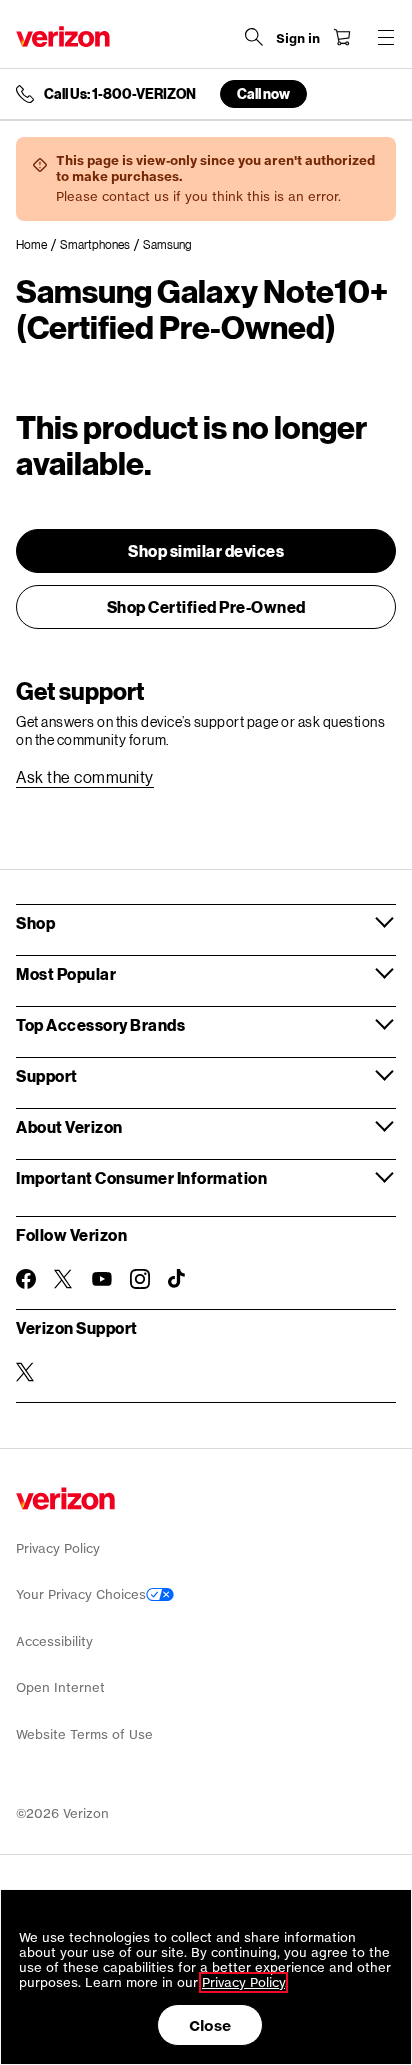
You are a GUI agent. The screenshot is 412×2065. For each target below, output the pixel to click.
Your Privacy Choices (81, 1594)
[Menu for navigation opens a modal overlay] (386, 37)
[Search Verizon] (254, 37)
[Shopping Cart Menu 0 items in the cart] (342, 37)
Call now (263, 93)
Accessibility (54, 1641)
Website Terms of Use (84, 1734)
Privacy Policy (58, 1548)
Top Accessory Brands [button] (100, 1024)
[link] (38, 245)
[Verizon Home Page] (63, 36)
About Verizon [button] (69, 1126)
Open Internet (60, 1687)
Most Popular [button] (66, 973)
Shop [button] (35, 922)
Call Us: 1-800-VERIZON (120, 94)
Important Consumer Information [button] (141, 1177)
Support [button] (47, 1075)
